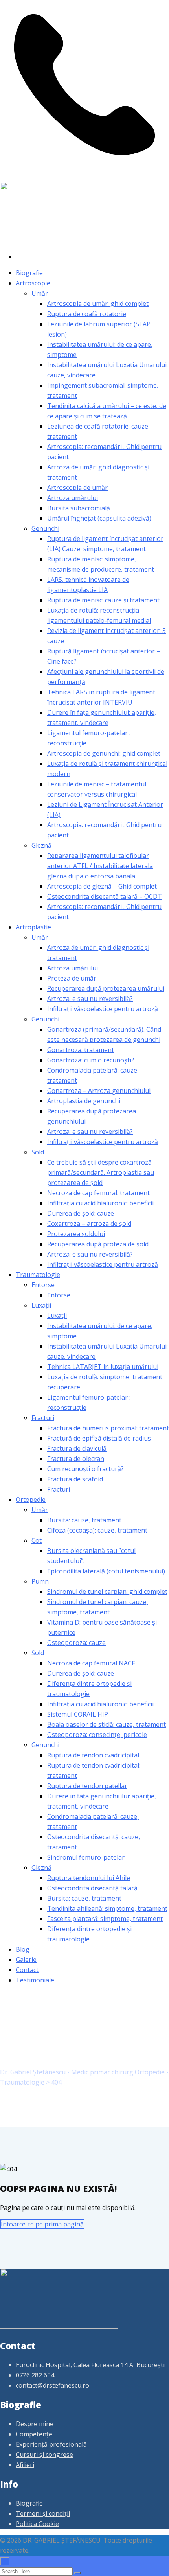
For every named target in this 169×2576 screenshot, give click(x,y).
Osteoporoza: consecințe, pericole (97, 1735)
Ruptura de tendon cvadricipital (93, 1755)
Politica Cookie (37, 2524)
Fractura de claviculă (77, 1448)
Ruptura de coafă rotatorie (87, 314)
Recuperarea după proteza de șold (98, 1244)
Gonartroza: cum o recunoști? (91, 1060)
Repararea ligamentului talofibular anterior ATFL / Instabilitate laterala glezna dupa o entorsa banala (100, 866)
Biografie (29, 273)
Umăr (40, 293)
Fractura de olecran (76, 1459)
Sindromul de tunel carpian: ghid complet (107, 1592)
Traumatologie (38, 1275)
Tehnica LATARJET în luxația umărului (103, 1367)
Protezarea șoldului (76, 1234)
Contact (27, 1970)
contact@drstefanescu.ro (52, 2385)
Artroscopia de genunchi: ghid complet (104, 753)
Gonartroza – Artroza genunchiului (99, 1091)
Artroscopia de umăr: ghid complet (98, 304)
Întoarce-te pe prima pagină (42, 2224)
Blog (23, 1949)
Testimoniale (35, 1980)
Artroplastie (33, 927)
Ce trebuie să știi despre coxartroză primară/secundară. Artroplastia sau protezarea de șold (101, 1172)
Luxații (41, 1305)
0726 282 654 (35, 2375)
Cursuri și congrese (44, 2455)
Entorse (43, 1285)
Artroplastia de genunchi (84, 1101)
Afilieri (25, 2465)
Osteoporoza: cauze (76, 1643)
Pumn (40, 1581)
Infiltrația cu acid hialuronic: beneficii (100, 1203)
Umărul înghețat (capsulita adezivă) (99, 518)
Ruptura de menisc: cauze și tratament (103, 600)
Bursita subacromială (79, 508)
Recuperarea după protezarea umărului (106, 988)
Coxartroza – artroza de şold (89, 1224)
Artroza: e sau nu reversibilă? (90, 999)
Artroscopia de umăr (77, 488)
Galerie (26, 1960)
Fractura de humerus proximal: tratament (108, 1428)
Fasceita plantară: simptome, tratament (105, 1919)
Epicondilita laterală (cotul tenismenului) (106, 1571)
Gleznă (41, 845)
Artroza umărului (73, 498)
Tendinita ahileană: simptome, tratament (107, 1908)
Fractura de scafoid (75, 1479)
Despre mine (35, 2424)
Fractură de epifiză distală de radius (99, 1438)
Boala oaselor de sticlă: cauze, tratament (107, 1724)
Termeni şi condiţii (43, 2513)
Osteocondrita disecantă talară (92, 1888)
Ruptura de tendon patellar (87, 1786)
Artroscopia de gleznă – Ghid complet (102, 886)
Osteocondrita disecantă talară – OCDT (105, 896)
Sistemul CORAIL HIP (78, 1714)
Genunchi (45, 528)
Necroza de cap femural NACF (91, 1663)
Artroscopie (33, 283)
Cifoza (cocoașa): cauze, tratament (97, 1530)
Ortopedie (31, 1500)
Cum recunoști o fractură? (85, 1469)
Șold (38, 1152)
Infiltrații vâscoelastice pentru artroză (103, 1009)
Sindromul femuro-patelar (86, 1857)
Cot (37, 1540)
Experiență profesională (51, 2444)
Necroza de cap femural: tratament (98, 1193)
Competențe (34, 2434)
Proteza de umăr (72, 978)
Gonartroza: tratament (81, 1050)
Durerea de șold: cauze (81, 1213)
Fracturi (43, 1418)
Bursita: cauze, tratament (84, 1520)
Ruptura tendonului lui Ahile (89, 1878)
